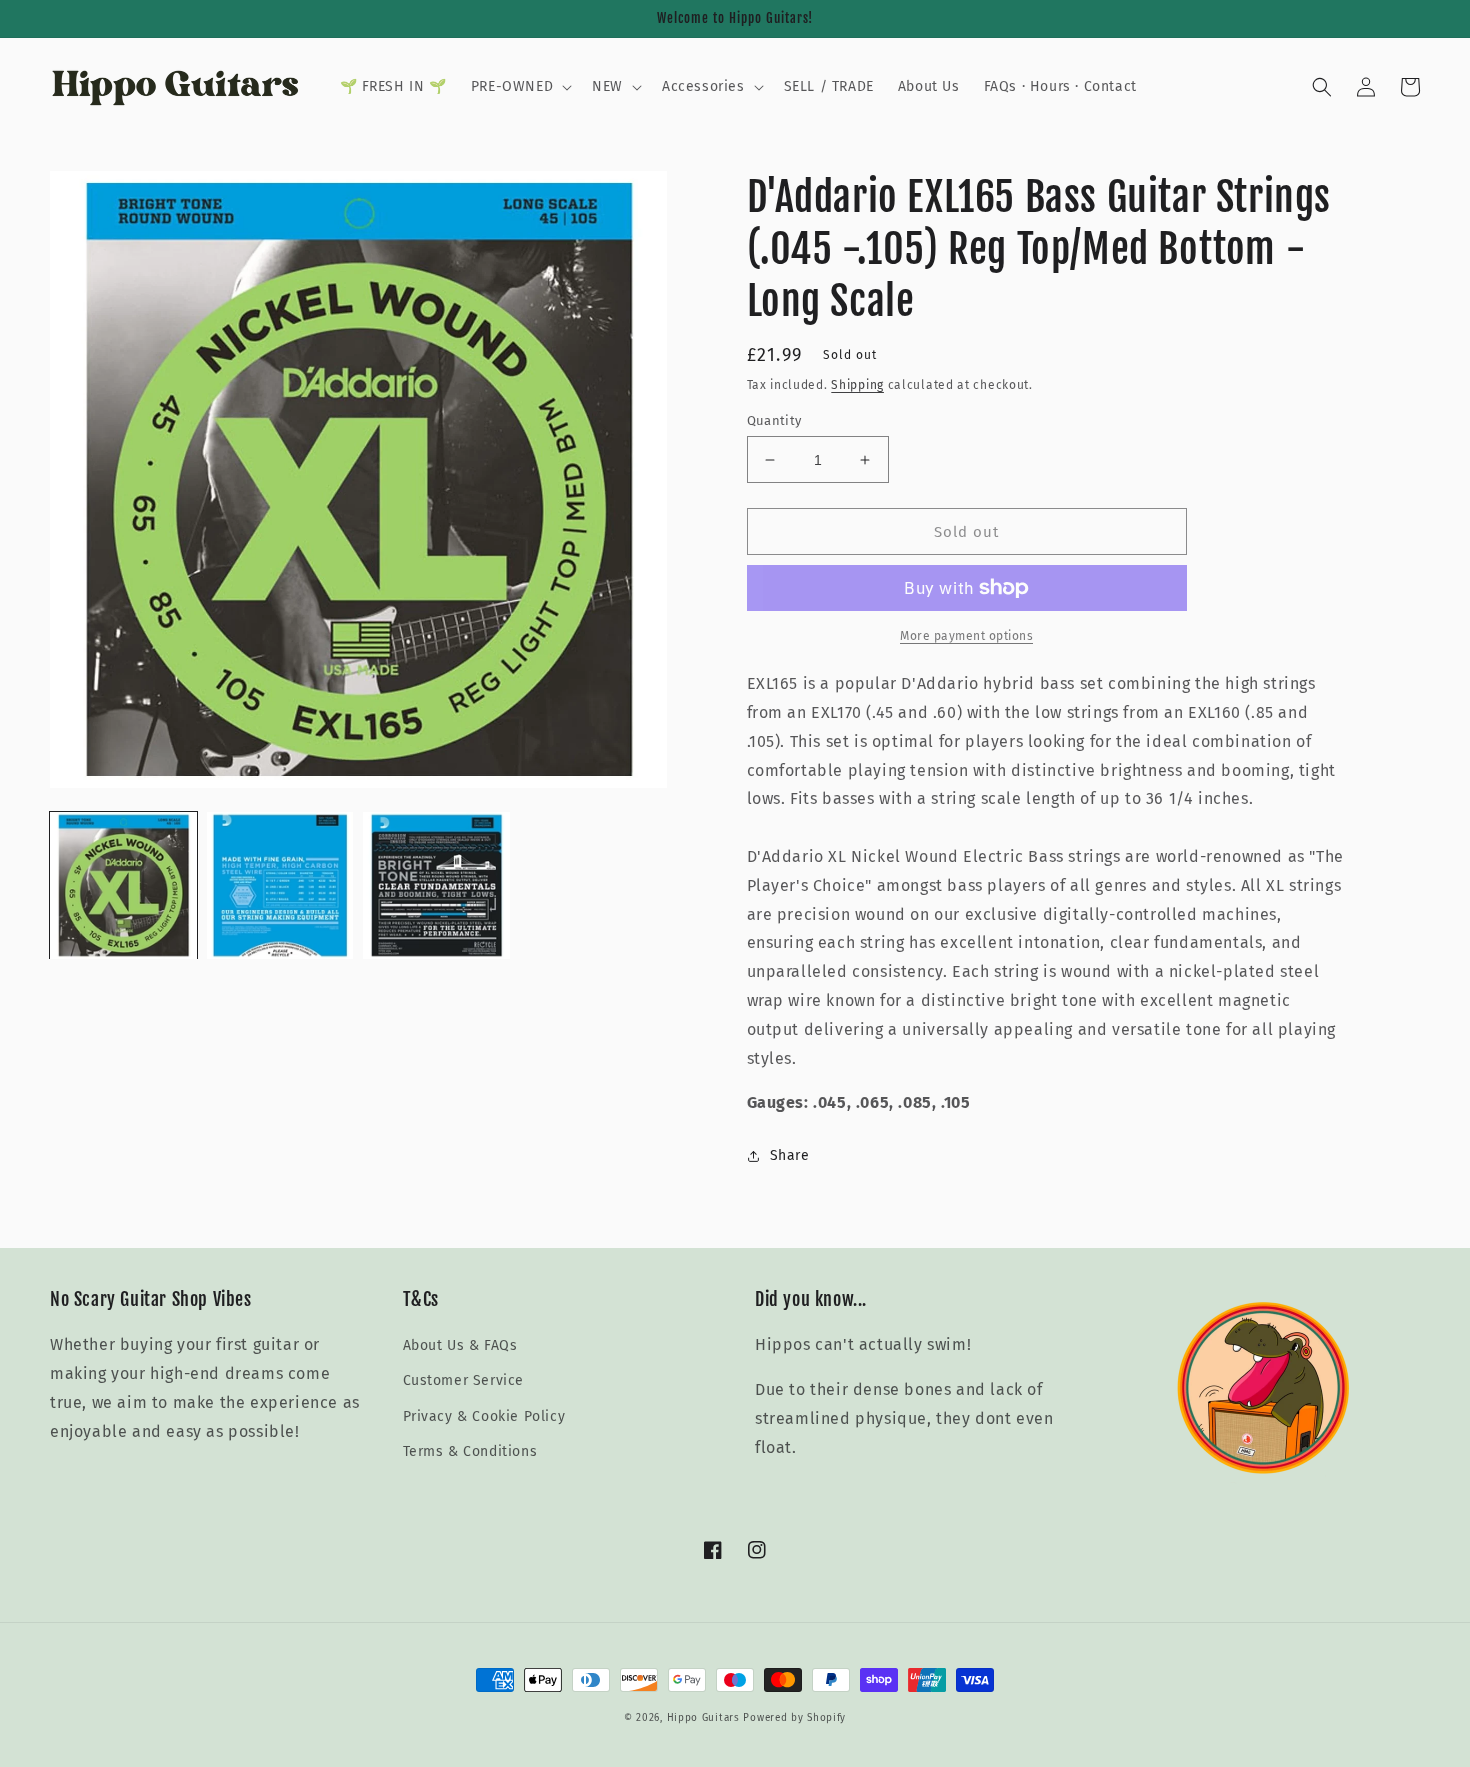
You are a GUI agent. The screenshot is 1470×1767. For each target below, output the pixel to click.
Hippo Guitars (703, 1718)
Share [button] (790, 1155)
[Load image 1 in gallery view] (123, 885)
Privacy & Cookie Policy (484, 1416)
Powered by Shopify (794, 1718)
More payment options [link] (966, 636)
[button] (519, 87)
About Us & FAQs (460, 1345)
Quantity (774, 420)
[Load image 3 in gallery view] (436, 885)
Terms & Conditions (470, 1451)
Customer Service (464, 1380)
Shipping (857, 385)
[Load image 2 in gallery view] (280, 885)
